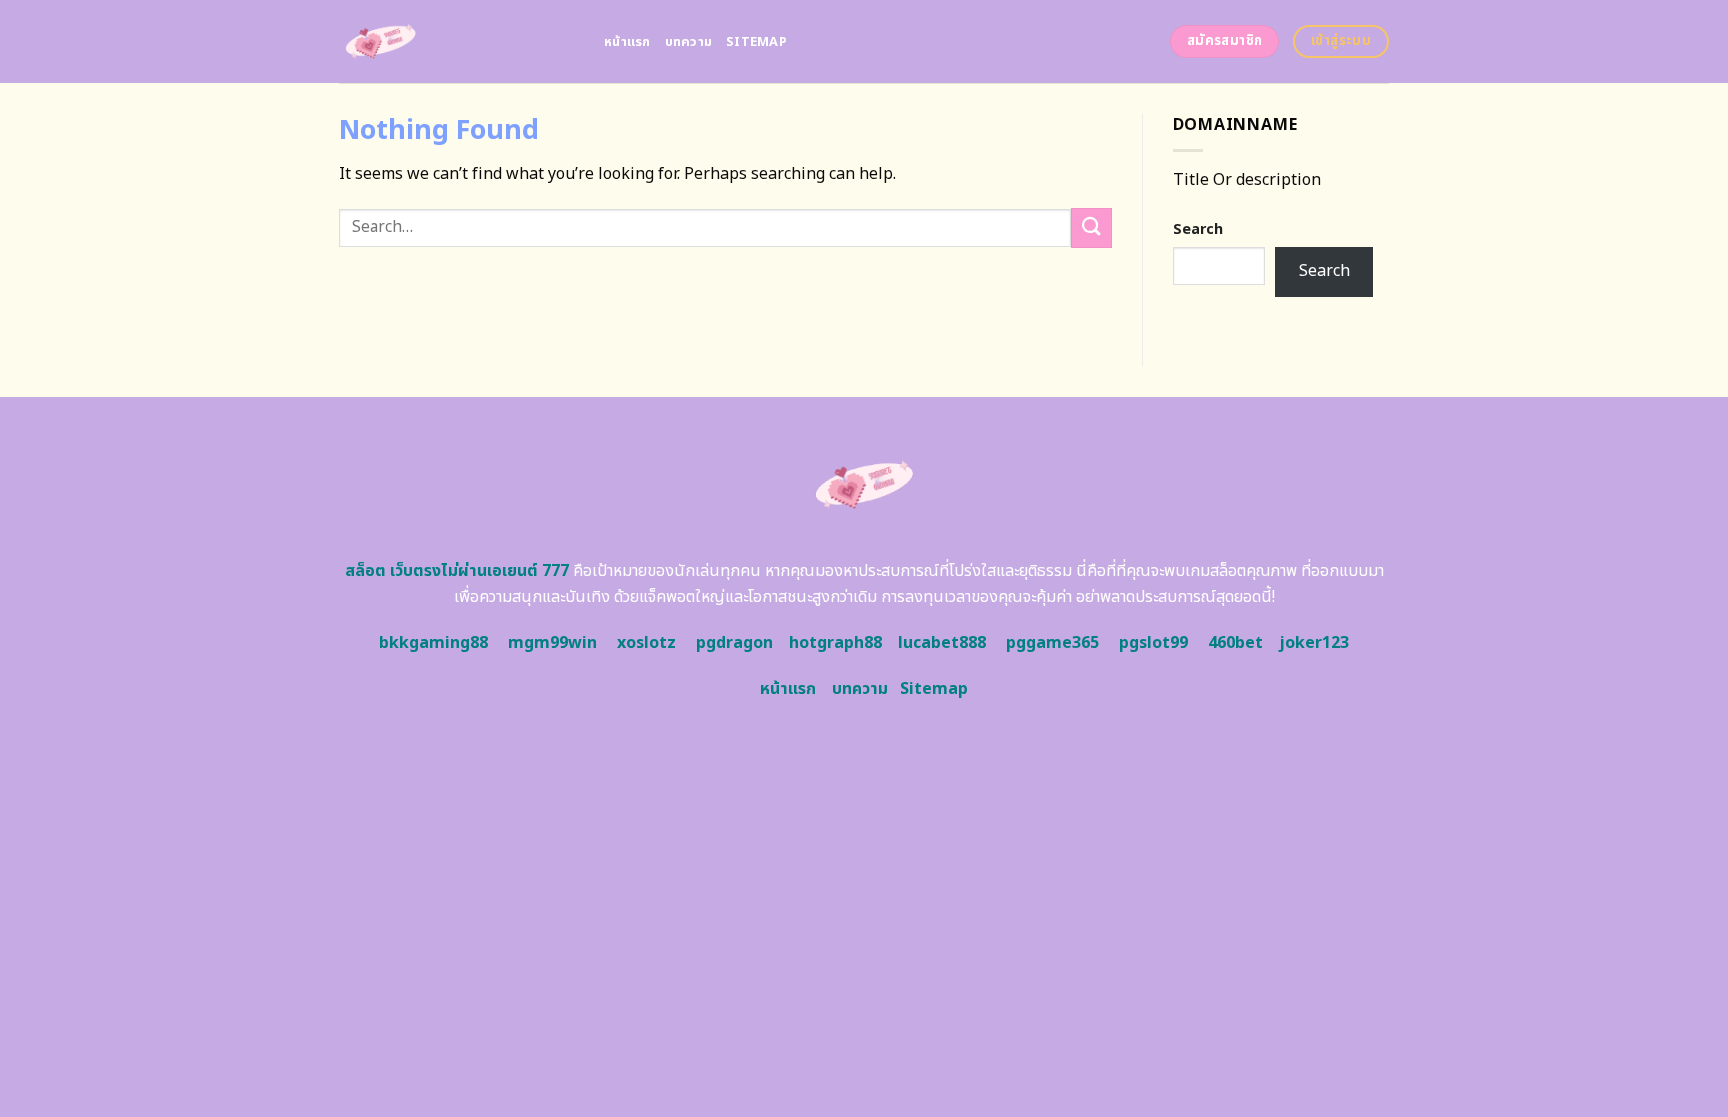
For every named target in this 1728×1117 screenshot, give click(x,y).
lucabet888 (942, 643)
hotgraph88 (835, 643)
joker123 (1314, 643)
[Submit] (1091, 227)
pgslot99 (1153, 643)
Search (1198, 229)
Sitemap (756, 42)
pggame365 (1052, 643)
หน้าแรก (627, 42)
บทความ (689, 42)
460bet (1235, 643)
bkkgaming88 (433, 643)
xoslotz (646, 643)
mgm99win (552, 643)
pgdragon (734, 643)
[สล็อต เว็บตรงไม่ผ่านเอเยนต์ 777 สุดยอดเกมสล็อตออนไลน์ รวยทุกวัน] (456, 41)
